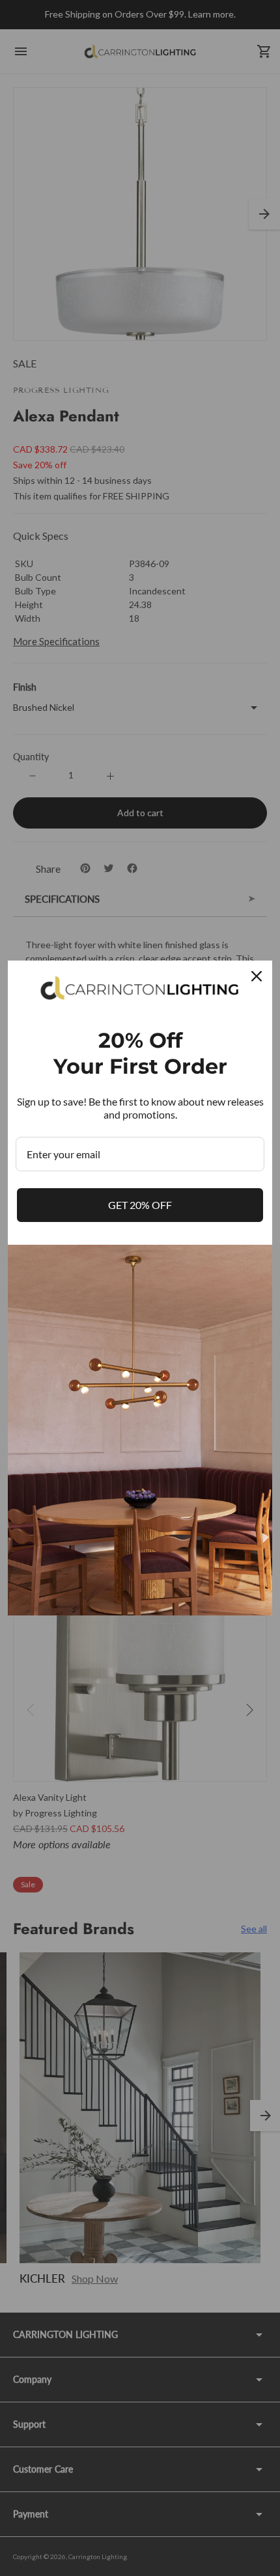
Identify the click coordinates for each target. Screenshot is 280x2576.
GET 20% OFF (140, 1205)
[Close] (257, 976)
